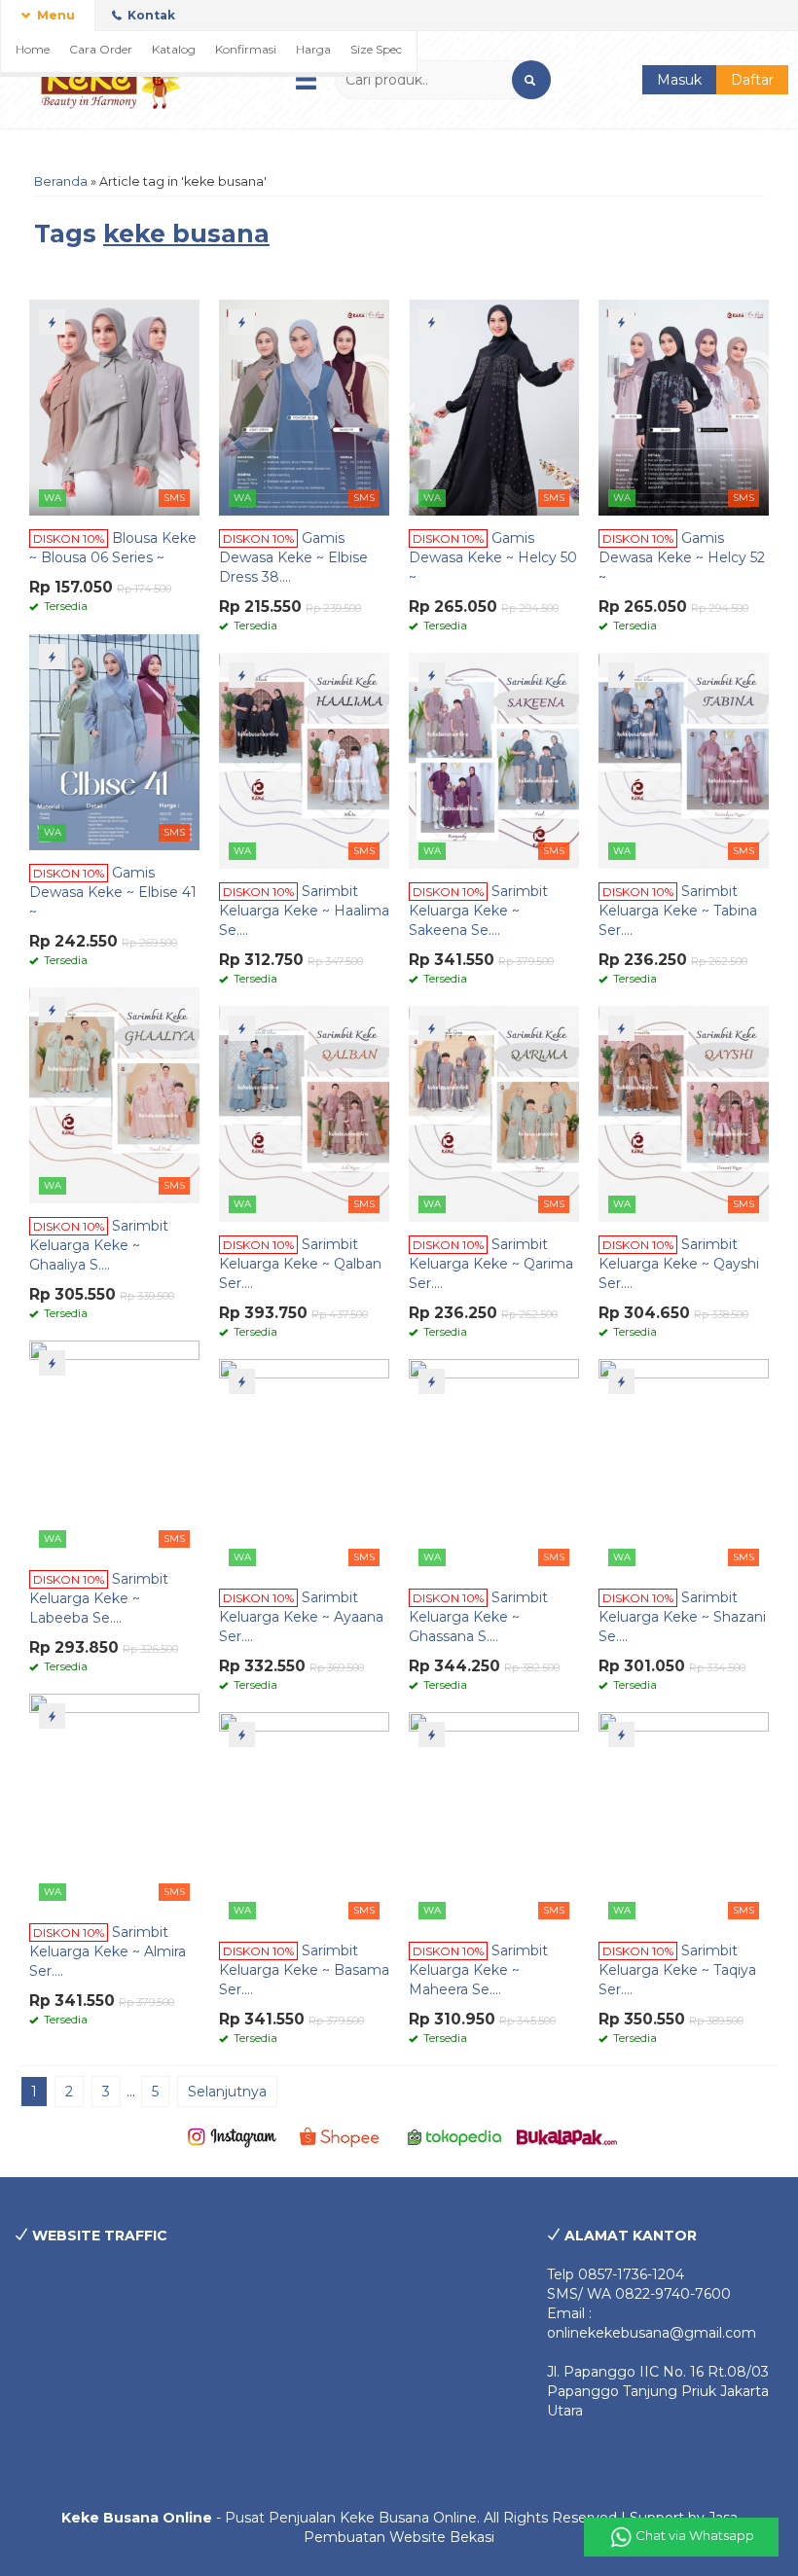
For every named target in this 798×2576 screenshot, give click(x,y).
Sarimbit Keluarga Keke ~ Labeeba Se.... (99, 1598)
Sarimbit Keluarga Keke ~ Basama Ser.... (304, 1970)
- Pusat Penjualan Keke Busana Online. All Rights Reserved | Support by (385, 2518)
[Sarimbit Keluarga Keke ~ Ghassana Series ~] (494, 1466)
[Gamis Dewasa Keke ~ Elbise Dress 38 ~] (304, 407)
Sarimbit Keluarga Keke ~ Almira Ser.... (108, 1951)
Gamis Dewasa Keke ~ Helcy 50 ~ (493, 557)
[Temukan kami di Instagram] (232, 2136)
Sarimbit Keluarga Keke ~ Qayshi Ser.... (679, 1264)
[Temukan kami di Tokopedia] (455, 2136)
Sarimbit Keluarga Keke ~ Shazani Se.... (682, 1617)
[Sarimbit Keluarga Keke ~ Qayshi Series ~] (684, 1113)
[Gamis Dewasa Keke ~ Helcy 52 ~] (684, 407)
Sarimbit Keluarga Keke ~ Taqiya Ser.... (677, 1970)
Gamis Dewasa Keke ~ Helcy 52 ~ (682, 557)
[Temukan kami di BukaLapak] (567, 2136)
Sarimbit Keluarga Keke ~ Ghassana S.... (478, 1617)
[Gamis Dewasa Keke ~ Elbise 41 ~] (114, 741)
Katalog (174, 49)
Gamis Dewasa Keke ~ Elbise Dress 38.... (293, 557)
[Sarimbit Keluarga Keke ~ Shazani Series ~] (684, 1466)
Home (33, 49)
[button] (531, 80)
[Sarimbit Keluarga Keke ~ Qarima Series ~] (494, 1113)
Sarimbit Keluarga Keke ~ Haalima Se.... (304, 911)
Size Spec (376, 49)
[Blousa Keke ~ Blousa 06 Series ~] (114, 407)
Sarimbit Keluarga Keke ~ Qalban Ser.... (300, 1264)
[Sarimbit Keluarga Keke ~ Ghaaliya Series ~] (114, 1094)
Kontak (150, 15)
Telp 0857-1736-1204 (616, 2274)
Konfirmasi (246, 49)
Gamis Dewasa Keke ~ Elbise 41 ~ (113, 892)
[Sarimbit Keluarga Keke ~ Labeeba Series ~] (114, 1448)
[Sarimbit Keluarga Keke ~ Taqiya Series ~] (684, 1819)
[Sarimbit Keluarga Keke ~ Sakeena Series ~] (494, 760)
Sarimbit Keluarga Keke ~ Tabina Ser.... (678, 911)
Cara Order (101, 49)
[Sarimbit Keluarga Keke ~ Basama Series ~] (304, 1819)
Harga (313, 49)
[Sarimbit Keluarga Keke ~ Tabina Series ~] (684, 760)
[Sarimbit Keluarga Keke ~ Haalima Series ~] (304, 760)
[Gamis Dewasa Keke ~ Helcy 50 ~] (494, 407)
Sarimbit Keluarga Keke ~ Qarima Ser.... (491, 1264)
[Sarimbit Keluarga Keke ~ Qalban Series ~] (304, 1113)
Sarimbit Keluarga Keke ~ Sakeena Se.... (478, 911)
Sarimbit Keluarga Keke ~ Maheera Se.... (478, 1970)
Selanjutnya (227, 2092)
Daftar (752, 80)
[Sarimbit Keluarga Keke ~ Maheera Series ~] (494, 1819)
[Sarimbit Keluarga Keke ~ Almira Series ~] (114, 1801)
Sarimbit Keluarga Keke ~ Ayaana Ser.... (301, 1617)
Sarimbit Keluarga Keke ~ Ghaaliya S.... (99, 1245)
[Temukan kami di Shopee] (343, 2136)
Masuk (679, 80)
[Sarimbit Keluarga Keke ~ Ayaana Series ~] (304, 1466)
